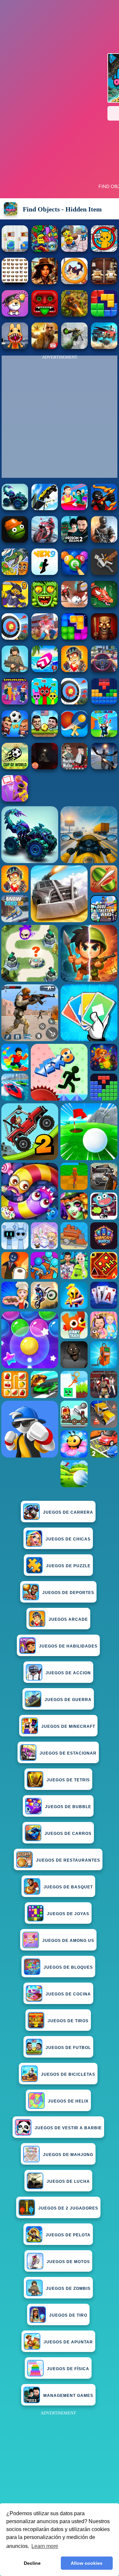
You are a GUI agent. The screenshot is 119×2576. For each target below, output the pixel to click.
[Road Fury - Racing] (104, 347)
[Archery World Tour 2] (15, 638)
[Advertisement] (59, 2477)
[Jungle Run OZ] (45, 606)
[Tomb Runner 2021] (45, 315)
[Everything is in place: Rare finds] (45, 282)
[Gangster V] (45, 347)
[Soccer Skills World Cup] (15, 767)
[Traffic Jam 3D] (104, 670)
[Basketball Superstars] (15, 800)
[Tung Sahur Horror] (104, 638)
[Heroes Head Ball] (15, 735)
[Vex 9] (45, 573)
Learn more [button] (45, 2546)
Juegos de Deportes (68, 1593)
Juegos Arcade (68, 1619)
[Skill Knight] (104, 606)
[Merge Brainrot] (15, 573)
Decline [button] (32, 2563)
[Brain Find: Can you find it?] (15, 315)
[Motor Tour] (45, 541)
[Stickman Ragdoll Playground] (104, 573)
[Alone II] (45, 767)
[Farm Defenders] (74, 315)
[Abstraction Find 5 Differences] (45, 250)
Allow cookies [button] (87, 2563)
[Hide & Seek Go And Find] (74, 250)
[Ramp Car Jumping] (45, 508)
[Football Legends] (45, 735)
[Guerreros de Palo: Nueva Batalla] (104, 508)
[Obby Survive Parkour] (74, 508)
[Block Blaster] (104, 315)
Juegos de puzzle (68, 1566)
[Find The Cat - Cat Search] (104, 250)
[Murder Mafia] (74, 767)
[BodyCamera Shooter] (15, 670)
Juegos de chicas (68, 1539)
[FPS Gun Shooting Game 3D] (74, 541)
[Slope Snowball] (74, 606)
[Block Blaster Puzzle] (74, 638)
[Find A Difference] (15, 250)
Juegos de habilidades (68, 1646)
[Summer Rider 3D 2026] (45, 670)
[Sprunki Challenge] (45, 703)
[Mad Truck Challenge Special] (15, 508)
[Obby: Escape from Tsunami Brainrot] (104, 735)
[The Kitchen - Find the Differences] (104, 282)
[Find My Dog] (15, 282)
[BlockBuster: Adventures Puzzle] (104, 703)
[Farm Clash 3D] (45, 638)
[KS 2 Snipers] (74, 347)
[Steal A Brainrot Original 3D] (15, 703)
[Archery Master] (74, 703)
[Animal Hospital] (15, 347)
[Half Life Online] (104, 541)
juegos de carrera (68, 1512)
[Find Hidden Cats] (74, 282)
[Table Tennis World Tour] (74, 735)
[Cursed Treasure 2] (74, 670)
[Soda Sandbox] (104, 767)
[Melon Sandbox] (15, 541)
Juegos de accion (68, 1673)
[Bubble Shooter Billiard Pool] (74, 573)
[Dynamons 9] (15, 606)
